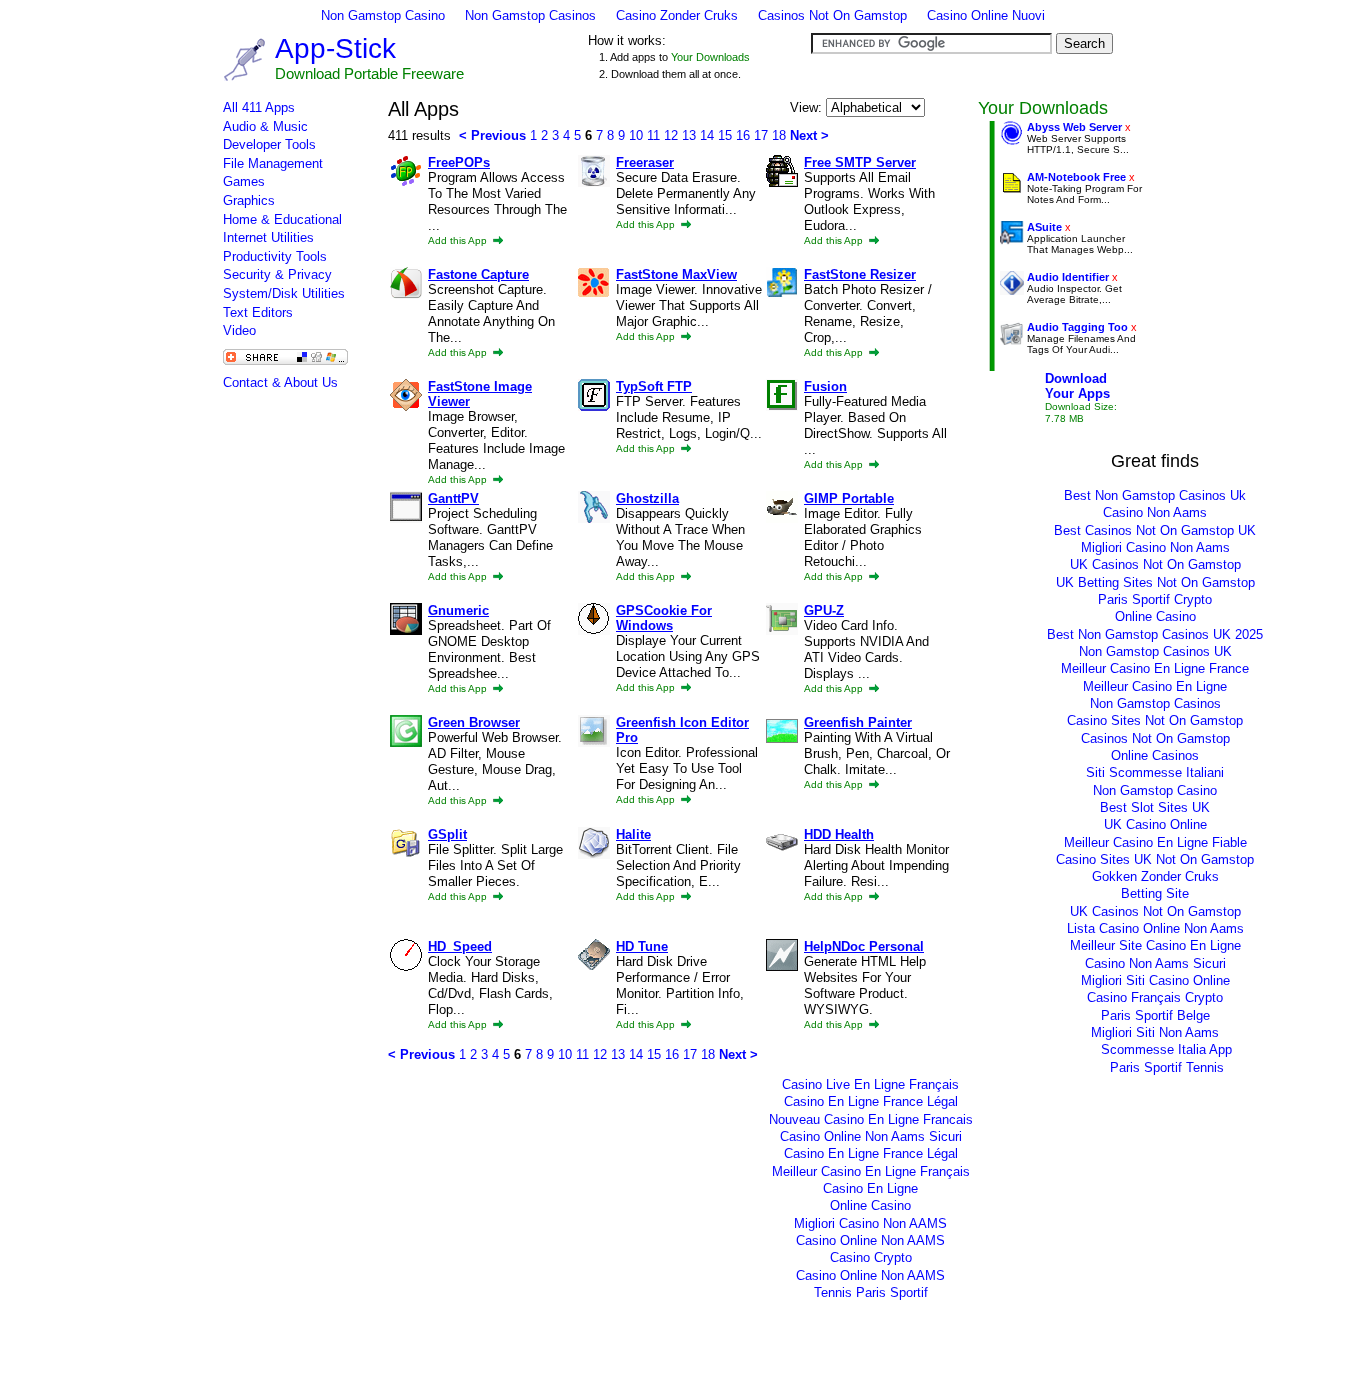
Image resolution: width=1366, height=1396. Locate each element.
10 (636, 135)
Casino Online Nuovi (986, 15)
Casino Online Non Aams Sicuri (871, 1136)
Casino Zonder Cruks (677, 15)
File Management (273, 163)
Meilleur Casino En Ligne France (1155, 668)
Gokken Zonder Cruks (1155, 876)
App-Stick (335, 48)
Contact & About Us (280, 382)
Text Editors (258, 312)
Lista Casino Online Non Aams (1155, 928)
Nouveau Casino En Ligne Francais (871, 1119)
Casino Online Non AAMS (870, 1240)
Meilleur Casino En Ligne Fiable (1155, 842)
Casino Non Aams (1155, 512)
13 (689, 135)
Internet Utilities (268, 237)
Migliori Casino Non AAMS (870, 1223)
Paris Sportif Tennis (1167, 1067)
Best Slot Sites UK (1155, 807)
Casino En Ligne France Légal (871, 1101)
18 (779, 135)
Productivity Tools (275, 256)
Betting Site (1155, 893)
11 (653, 135)
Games (244, 181)
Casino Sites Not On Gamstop (1155, 720)
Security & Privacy (277, 274)
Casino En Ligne (870, 1188)
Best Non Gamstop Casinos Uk (1155, 495)
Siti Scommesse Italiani (1155, 772)
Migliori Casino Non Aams (1155, 547)
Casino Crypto (871, 1257)
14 (707, 135)
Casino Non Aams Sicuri (1155, 963)
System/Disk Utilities (284, 293)
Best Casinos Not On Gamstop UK (1155, 530)
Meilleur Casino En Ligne (1155, 686)
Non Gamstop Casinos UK (1155, 651)
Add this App (459, 240)
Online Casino (1155, 616)
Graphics (249, 200)
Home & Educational (282, 219)
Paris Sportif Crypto (1155, 599)
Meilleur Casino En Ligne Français (871, 1171)
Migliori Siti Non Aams (1155, 1032)
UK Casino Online (1155, 824)
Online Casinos (1155, 755)
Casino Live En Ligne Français (870, 1084)
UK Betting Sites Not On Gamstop (1155, 582)
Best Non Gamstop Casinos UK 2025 (1155, 634)
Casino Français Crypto (1155, 997)
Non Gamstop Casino (383, 15)
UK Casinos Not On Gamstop (1155, 564)
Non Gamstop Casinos (530, 15)
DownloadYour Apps (1077, 386)
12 (671, 135)
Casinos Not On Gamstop (832, 15)
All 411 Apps (259, 107)
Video (239, 330)
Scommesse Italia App (1166, 1049)
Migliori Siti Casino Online (1155, 980)
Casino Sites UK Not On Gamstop (1155, 859)
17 (761, 135)
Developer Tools (269, 144)
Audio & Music (265, 126)
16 (743, 135)
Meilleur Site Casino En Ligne (1155, 945)
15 (725, 135)
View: (808, 107)
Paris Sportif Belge (1155, 1015)
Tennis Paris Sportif (871, 1292)
